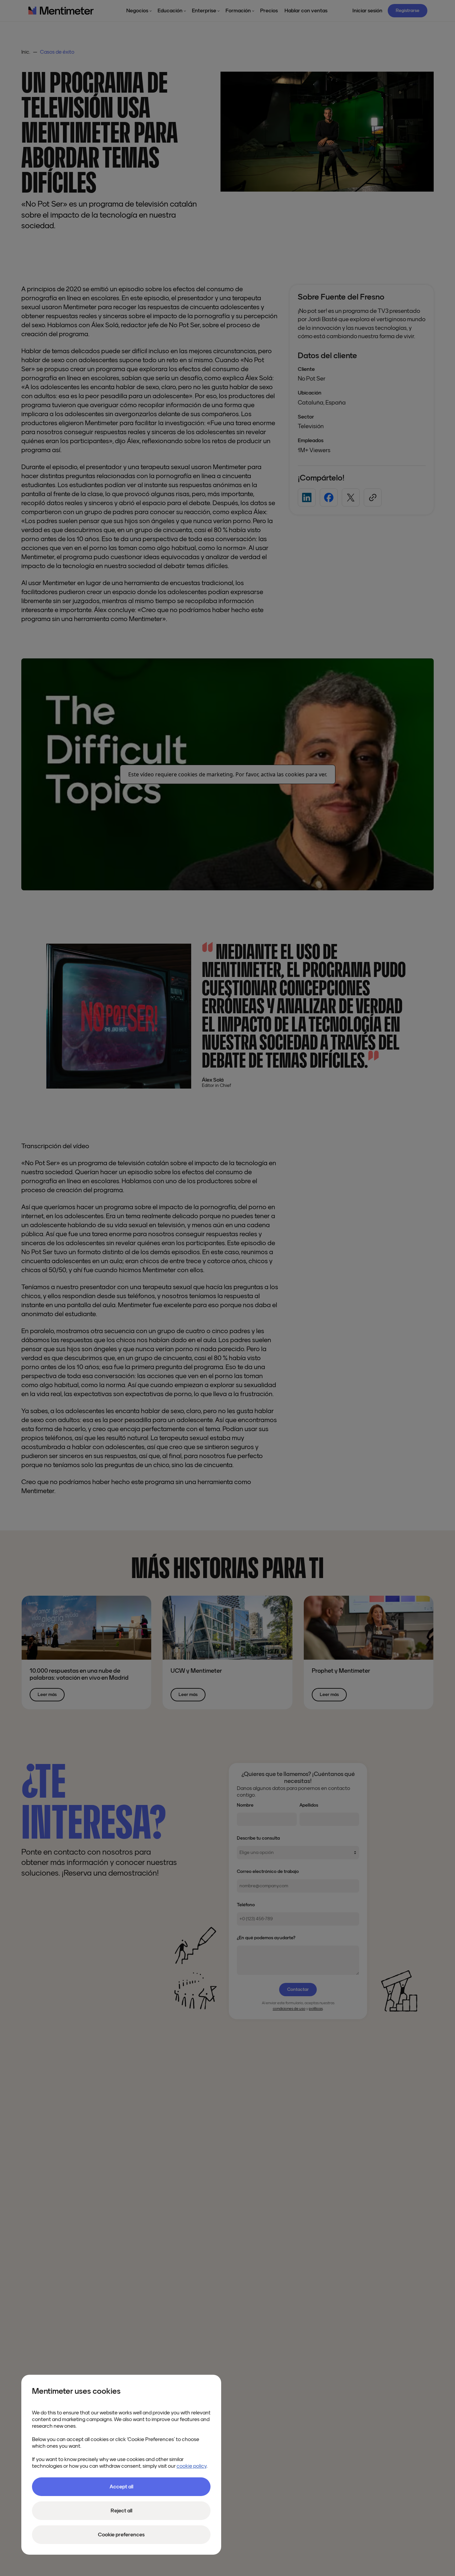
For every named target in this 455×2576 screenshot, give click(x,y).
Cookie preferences (121, 2535)
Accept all (121, 2487)
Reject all (121, 2511)
